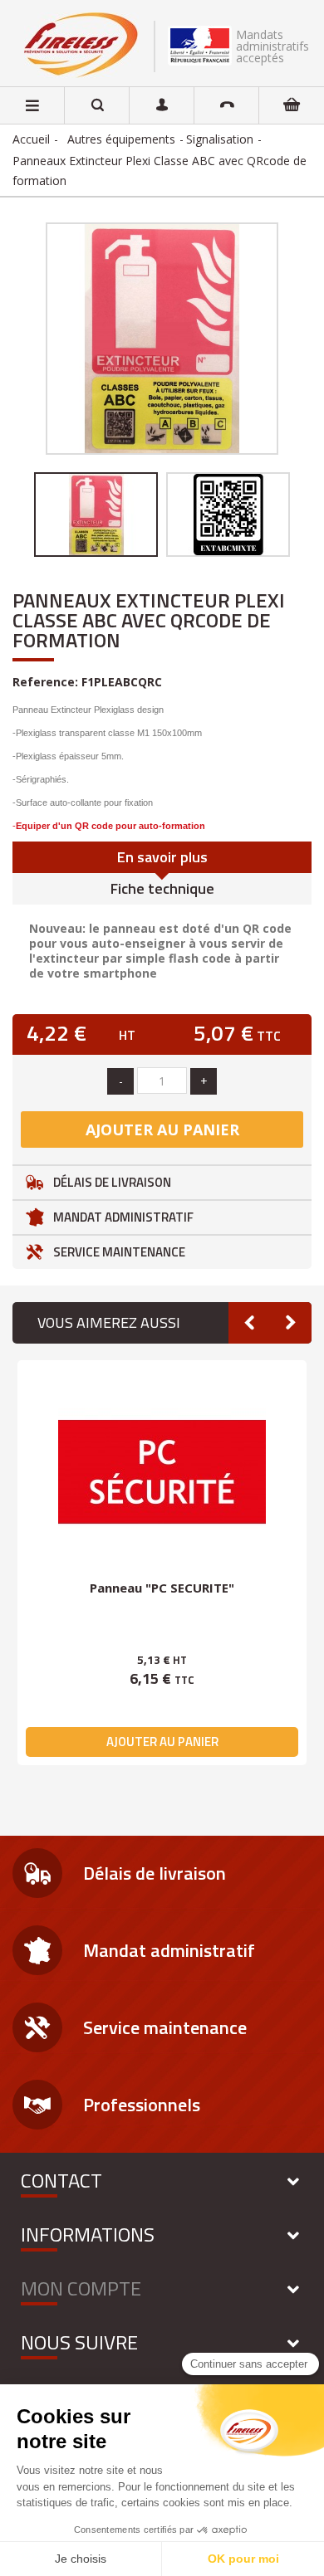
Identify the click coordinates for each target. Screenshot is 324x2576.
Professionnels (142, 2105)
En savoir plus (162, 857)
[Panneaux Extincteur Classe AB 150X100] (96, 515)
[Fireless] (81, 45)
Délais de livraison (112, 1182)
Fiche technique (162, 888)
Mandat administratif (123, 1217)
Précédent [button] (44, 339)
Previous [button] (21, 515)
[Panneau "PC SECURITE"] (162, 1472)
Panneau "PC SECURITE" (162, 1588)
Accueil (31, 139)
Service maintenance (119, 1252)
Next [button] (303, 515)
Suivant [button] (280, 339)
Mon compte (81, 2288)
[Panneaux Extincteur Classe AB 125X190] (228, 515)
